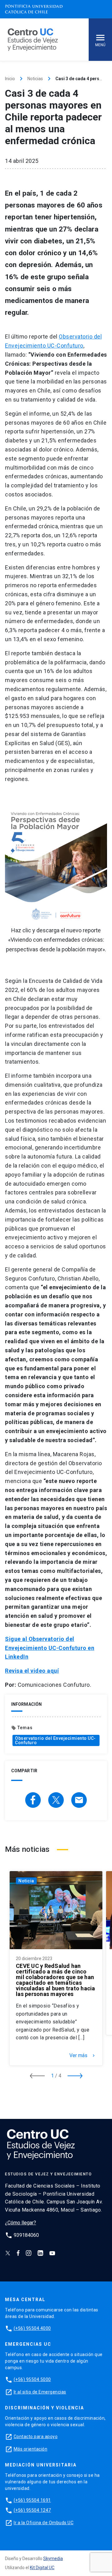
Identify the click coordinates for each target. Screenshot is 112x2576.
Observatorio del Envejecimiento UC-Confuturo (55, 1740)
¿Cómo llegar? (21, 2223)
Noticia (26, 1881)
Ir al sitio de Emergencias (40, 2392)
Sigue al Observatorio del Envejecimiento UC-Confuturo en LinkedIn (50, 1648)
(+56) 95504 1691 (32, 2500)
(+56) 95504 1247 (32, 2510)
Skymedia (53, 2559)
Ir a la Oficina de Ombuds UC (44, 2523)
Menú (100, 45)
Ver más (83, 2056)
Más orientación (31, 2449)
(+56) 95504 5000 (32, 2379)
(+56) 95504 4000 (32, 2328)
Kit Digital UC (42, 2568)
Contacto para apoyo (36, 2437)
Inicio (10, 79)
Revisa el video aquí (32, 1671)
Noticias (35, 79)
